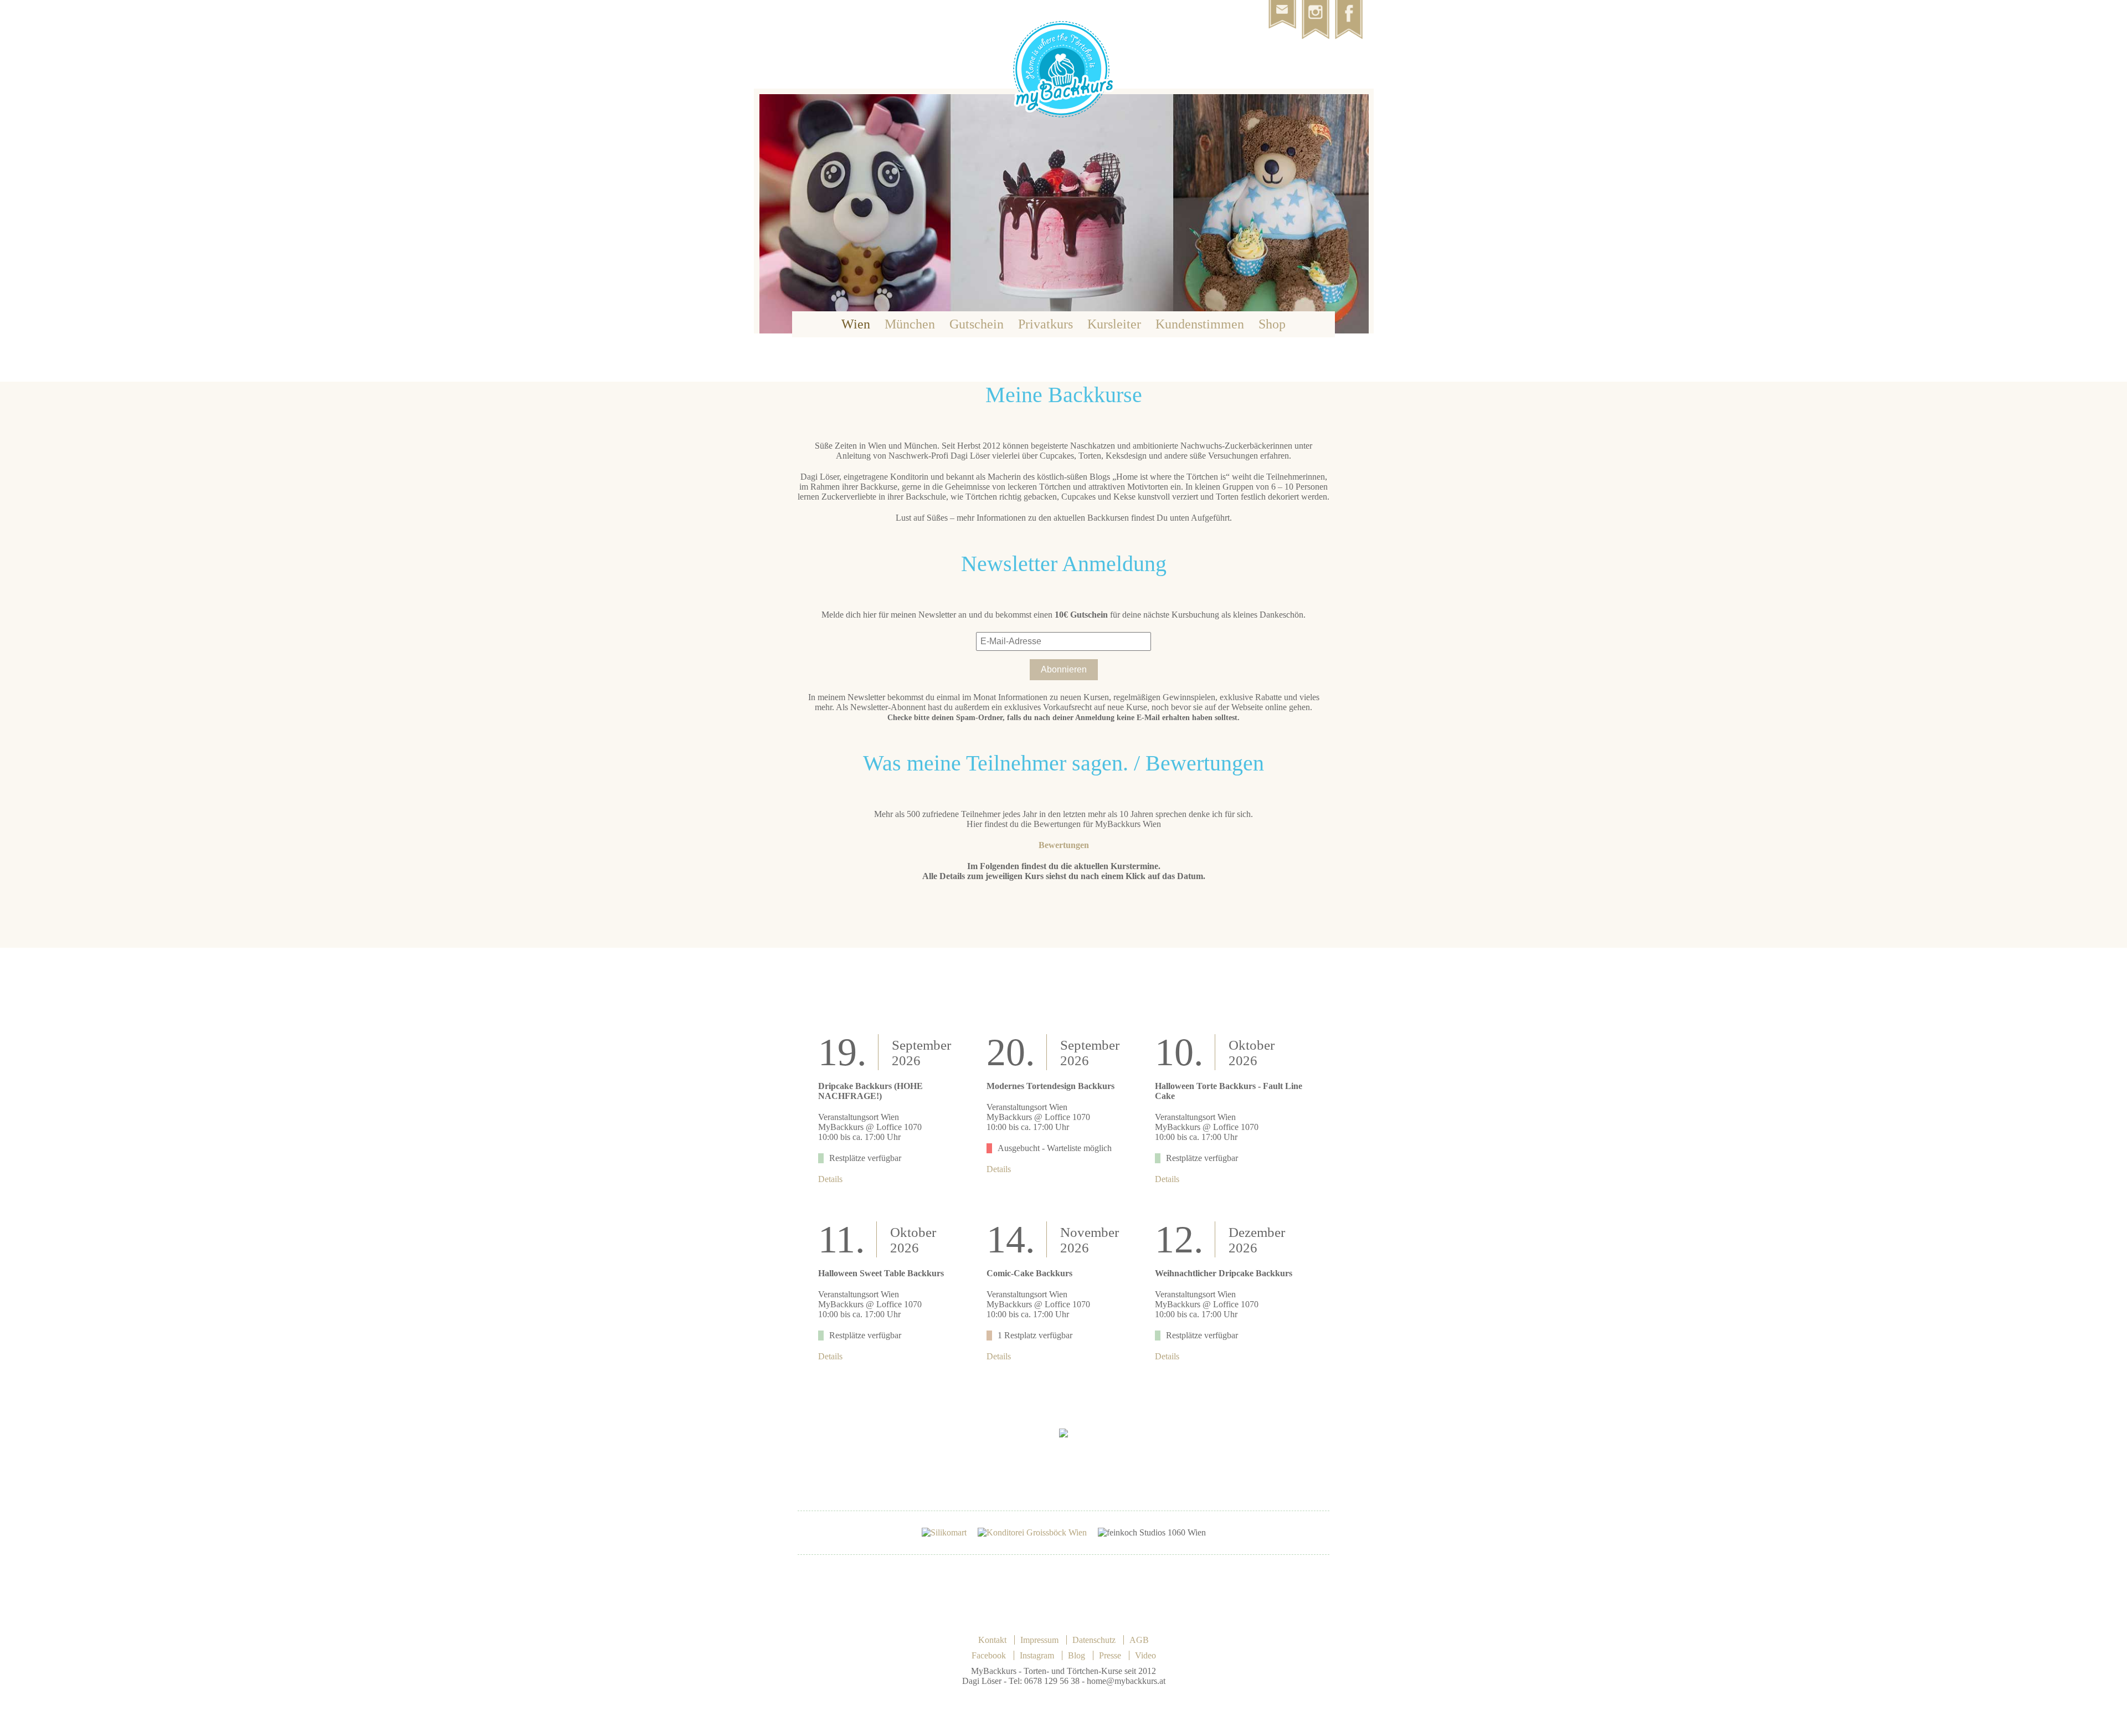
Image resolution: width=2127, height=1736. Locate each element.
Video (1145, 1655)
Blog (1077, 1655)
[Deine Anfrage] (1285, 5)
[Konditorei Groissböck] (1032, 1532)
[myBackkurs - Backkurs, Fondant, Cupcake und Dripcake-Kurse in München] (1064, 119)
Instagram (1037, 1655)
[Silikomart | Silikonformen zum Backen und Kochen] (944, 1532)
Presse (1110, 1655)
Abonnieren (1064, 669)
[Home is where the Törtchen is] (1352, 5)
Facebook (989, 1655)
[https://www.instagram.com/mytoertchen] (1318, 5)
